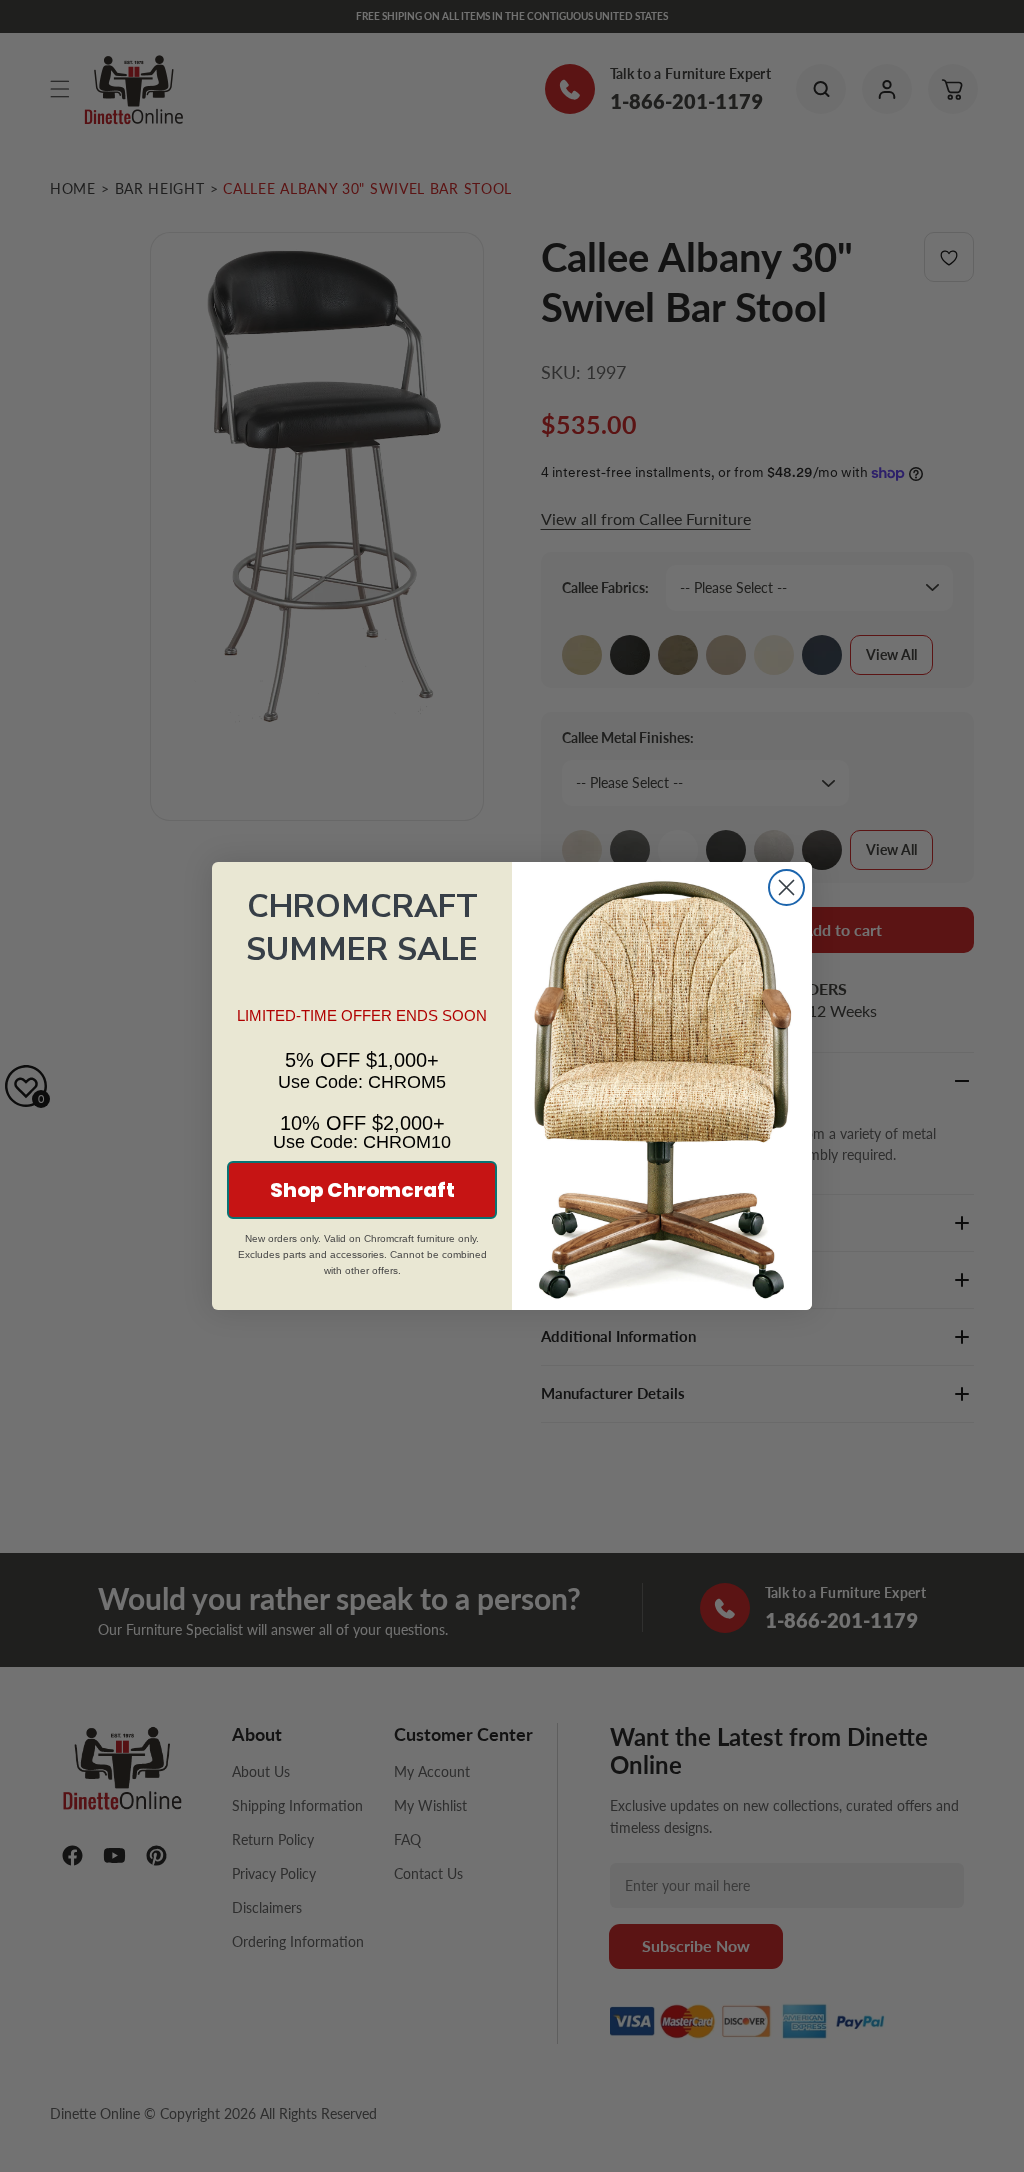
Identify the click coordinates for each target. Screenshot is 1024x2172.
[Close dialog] (786, 887)
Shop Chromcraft (362, 1190)
